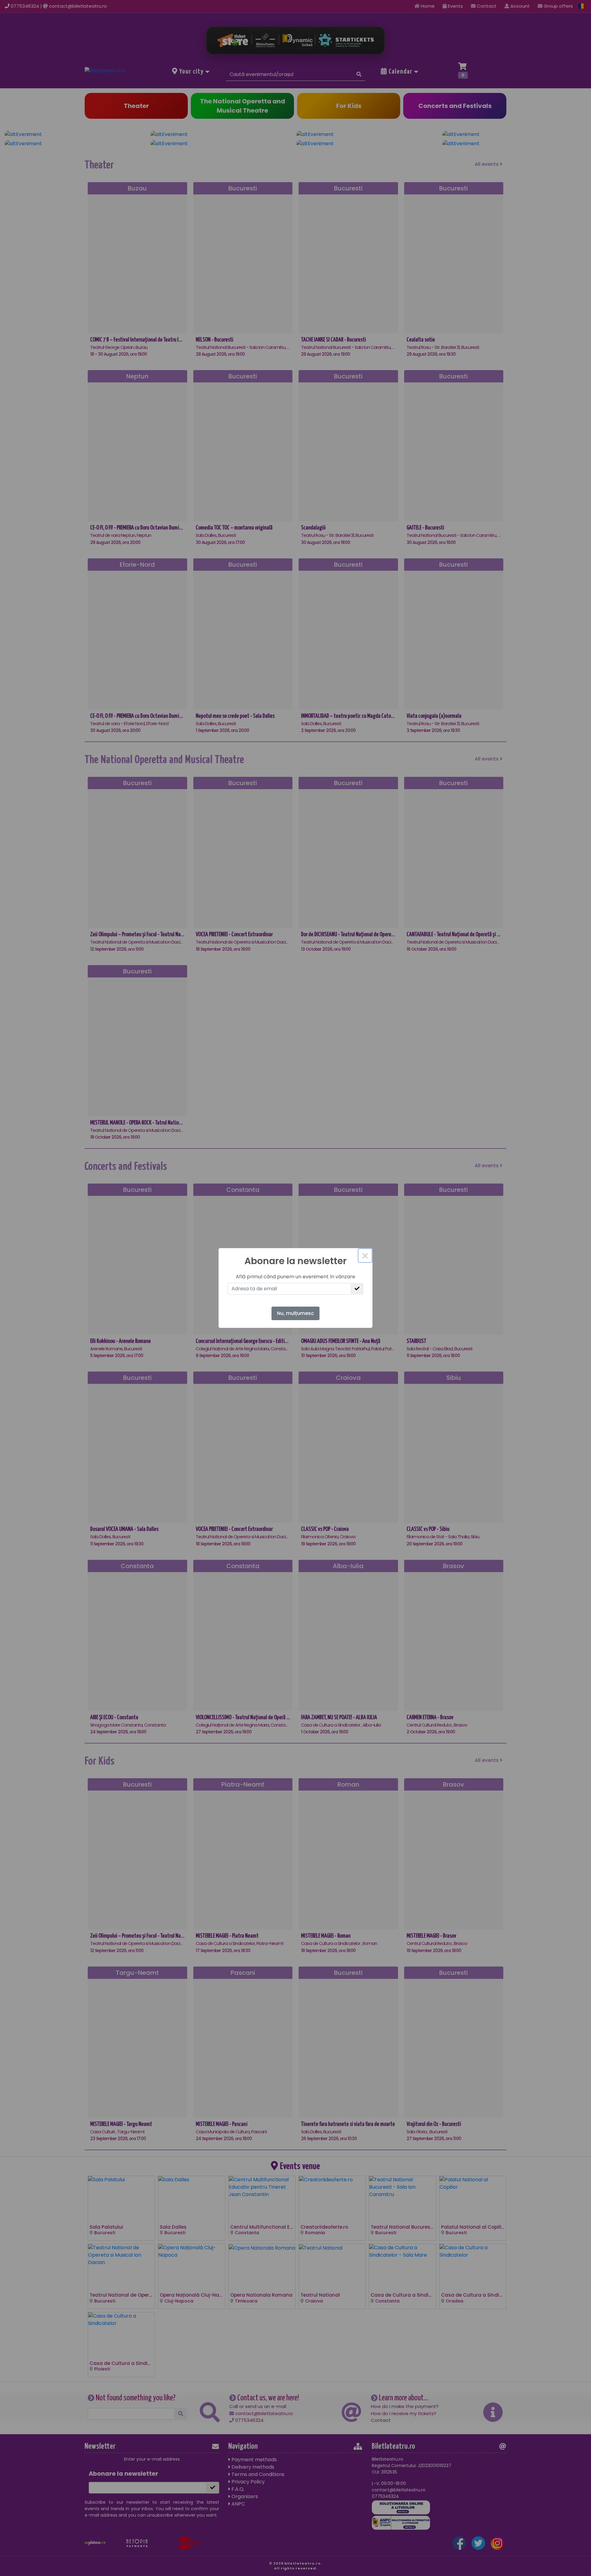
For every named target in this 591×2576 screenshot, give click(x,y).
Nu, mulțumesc (295, 1313)
